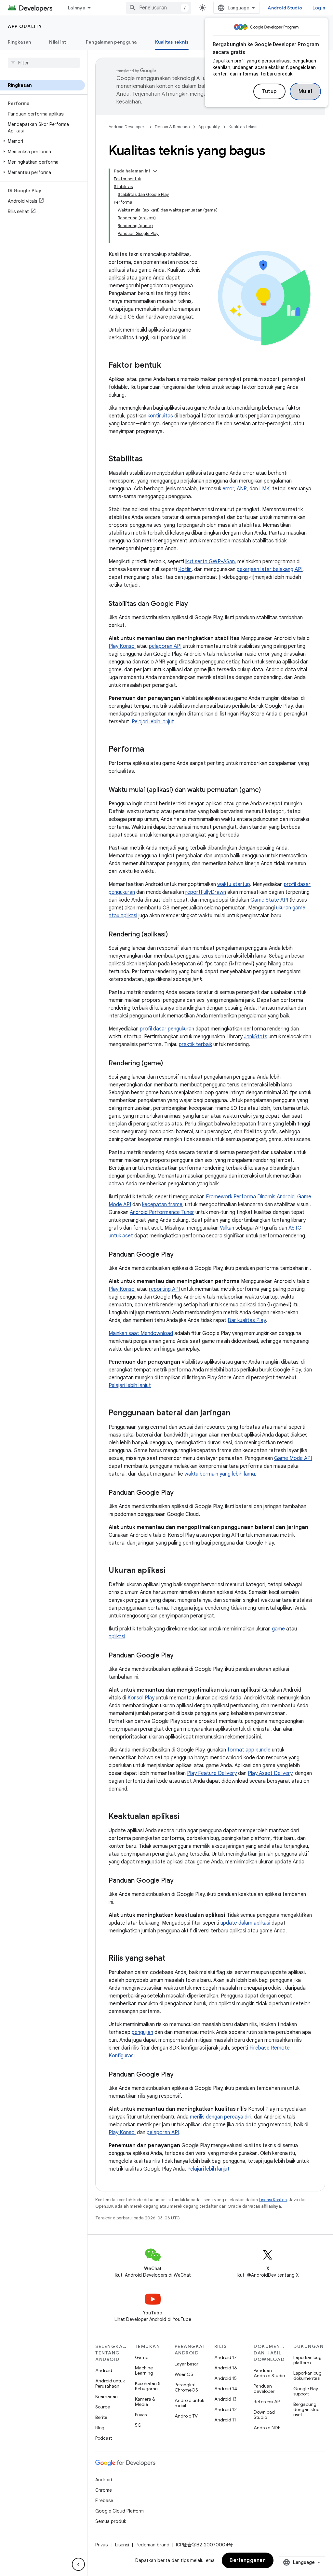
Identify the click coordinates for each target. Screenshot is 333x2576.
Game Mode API (293, 1458)
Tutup (269, 91)
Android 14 (226, 2389)
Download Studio (264, 2415)
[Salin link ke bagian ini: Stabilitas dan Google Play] (194, 604)
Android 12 (226, 2409)
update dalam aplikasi (245, 1923)
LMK (264, 489)
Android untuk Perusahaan (110, 2383)
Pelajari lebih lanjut (153, 722)
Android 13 (225, 2399)
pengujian (142, 2032)
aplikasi (117, 1637)
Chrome (104, 2490)
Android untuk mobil (189, 2403)
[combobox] (159, 8)
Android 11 (225, 2420)
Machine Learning (144, 2370)
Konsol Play (141, 1698)
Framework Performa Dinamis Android (250, 1197)
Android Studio (285, 8)
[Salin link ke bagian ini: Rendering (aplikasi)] (174, 935)
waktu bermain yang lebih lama (220, 1474)
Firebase (104, 2501)
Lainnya (77, 8)
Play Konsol (122, 646)
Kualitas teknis (172, 42)
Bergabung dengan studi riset (307, 2409)
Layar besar (186, 2364)
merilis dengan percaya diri (221, 2117)
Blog (100, 2428)
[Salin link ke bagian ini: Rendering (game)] (169, 1064)
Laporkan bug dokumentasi (307, 2376)
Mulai (306, 91)
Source (103, 2407)
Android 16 (226, 2368)
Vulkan (227, 1228)
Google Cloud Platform (120, 2511)
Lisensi (122, 2545)
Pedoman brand (153, 2545)
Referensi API (267, 2402)
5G (138, 2425)
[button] (42, 141)
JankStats (256, 1037)
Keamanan (107, 2396)
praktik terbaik (195, 1044)
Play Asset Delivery (270, 1773)
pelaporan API (165, 646)
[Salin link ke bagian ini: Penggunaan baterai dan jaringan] (237, 1413)
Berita (101, 2417)
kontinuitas (160, 416)
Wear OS (184, 2374)
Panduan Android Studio (269, 2373)
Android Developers (127, 127)
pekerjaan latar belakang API (270, 569)
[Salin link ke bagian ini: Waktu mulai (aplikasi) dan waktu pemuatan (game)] (267, 790)
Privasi (141, 2415)
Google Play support (306, 2391)
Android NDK (267, 2428)
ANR (242, 489)
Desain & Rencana (172, 127)
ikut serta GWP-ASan (210, 562)
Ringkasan (19, 42)
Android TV (186, 2416)
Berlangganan (248, 2560)
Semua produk (111, 2521)
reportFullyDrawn (206, 892)
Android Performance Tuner (162, 1212)
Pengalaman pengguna (111, 42)
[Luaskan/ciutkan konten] (155, 171)
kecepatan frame (162, 1205)
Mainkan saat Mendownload (141, 1333)
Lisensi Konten (273, 2200)
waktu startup (234, 884)
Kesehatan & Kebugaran (148, 2386)
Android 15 (226, 2378)
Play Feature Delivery (212, 1773)
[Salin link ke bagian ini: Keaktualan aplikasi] (186, 1817)
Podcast (104, 2438)
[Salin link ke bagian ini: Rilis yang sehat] (172, 1959)
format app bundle (249, 1750)
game (278, 1629)
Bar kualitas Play (247, 1320)
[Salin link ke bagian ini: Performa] (151, 750)
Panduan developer (264, 2389)
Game (142, 2357)
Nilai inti (58, 42)
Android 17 (226, 2357)
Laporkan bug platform (307, 2360)
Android (104, 2370)
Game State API (269, 900)
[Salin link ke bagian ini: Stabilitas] (149, 459)
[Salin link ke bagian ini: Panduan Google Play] (180, 1255)
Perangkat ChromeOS (186, 2387)
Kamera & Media (145, 2402)
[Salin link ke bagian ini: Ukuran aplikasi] (172, 1571)
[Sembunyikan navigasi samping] (78, 2564)
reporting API (164, 1289)
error (228, 489)
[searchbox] (44, 63)
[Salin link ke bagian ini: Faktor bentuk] (168, 366)
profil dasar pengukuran (167, 1029)
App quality (25, 26)
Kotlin (185, 569)
